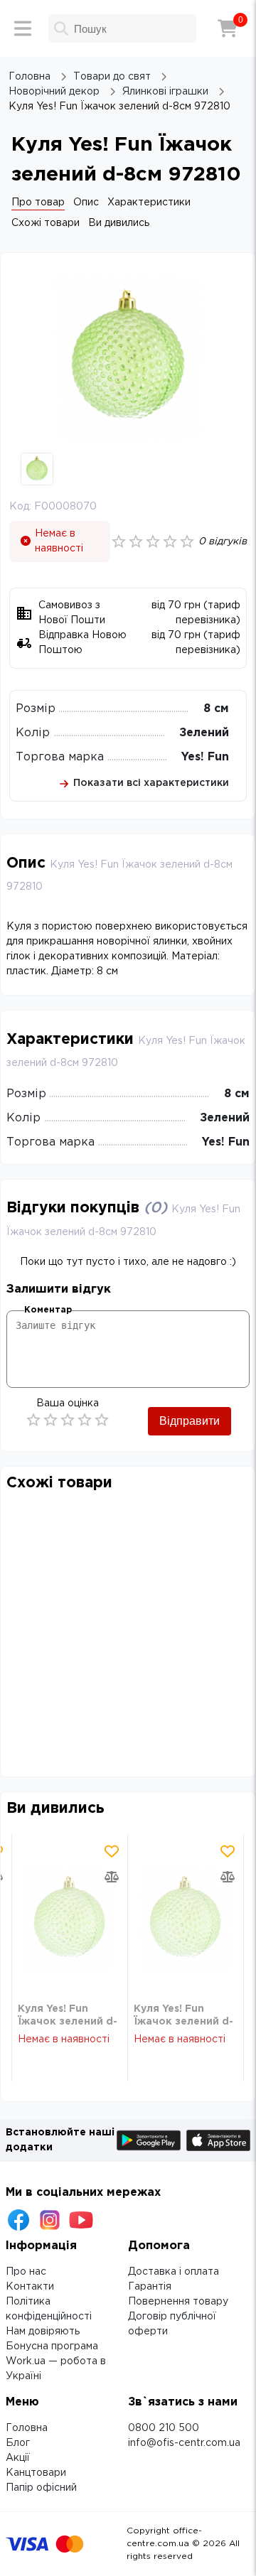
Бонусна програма (52, 2346)
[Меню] (23, 28)
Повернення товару (178, 2302)
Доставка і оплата (174, 2272)
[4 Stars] (85, 1420)
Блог (18, 2443)
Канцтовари (36, 2473)
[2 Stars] (50, 1420)
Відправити (190, 1421)
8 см (216, 709)
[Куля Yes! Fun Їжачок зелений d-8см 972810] (70, 1918)
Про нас (26, 2272)
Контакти (30, 2287)
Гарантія (150, 2287)
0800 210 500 (164, 2428)
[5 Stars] (102, 1420)
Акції (18, 2458)
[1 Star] (33, 1420)
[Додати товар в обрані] (112, 1851)
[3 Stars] (68, 1420)
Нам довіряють (43, 2332)
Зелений (204, 733)
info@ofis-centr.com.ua (184, 2443)
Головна (27, 2428)
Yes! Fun (205, 757)
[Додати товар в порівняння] (112, 1877)
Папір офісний (41, 2488)
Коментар (48, 1310)
